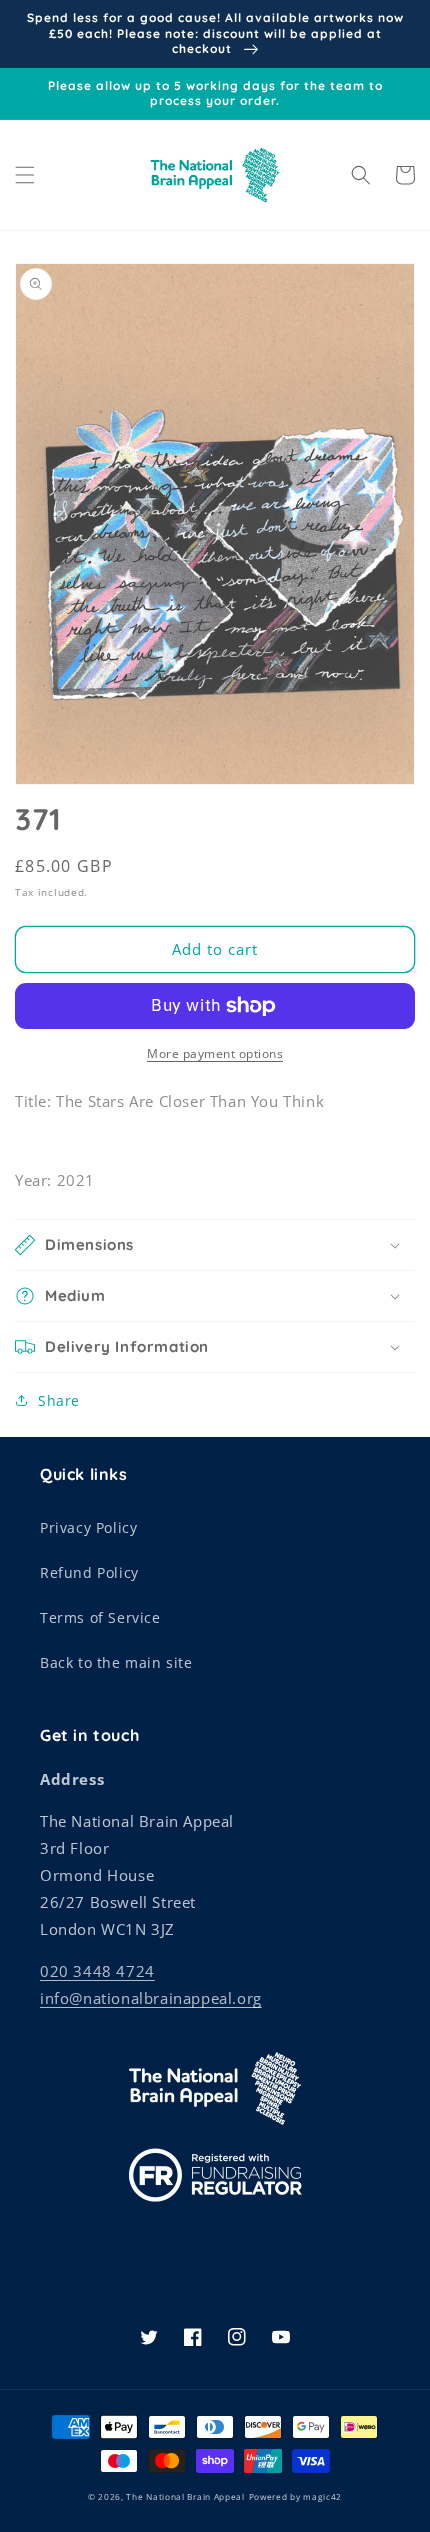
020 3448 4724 (97, 1971)
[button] (25, 175)
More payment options (215, 1053)
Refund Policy (89, 1572)
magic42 (322, 2496)
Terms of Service (100, 1617)
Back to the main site (116, 1662)
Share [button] (59, 1400)
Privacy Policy (88, 1527)
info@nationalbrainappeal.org (151, 1998)
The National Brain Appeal (185, 2496)
